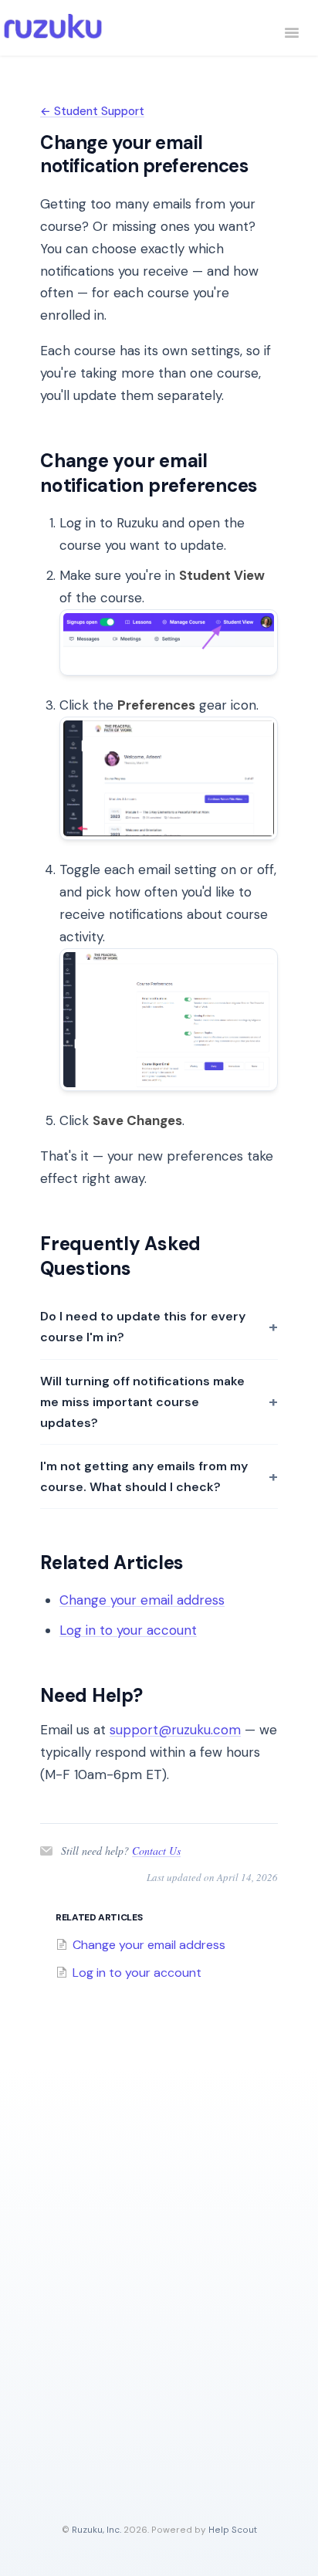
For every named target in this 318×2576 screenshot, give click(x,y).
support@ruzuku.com (175, 1730)
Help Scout (233, 2530)
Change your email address (142, 1600)
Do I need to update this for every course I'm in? (143, 1327)
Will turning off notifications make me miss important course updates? (142, 1402)
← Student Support (92, 111)
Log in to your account (128, 1630)
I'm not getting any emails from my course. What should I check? (144, 1476)
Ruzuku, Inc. (96, 2530)
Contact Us (156, 1851)
